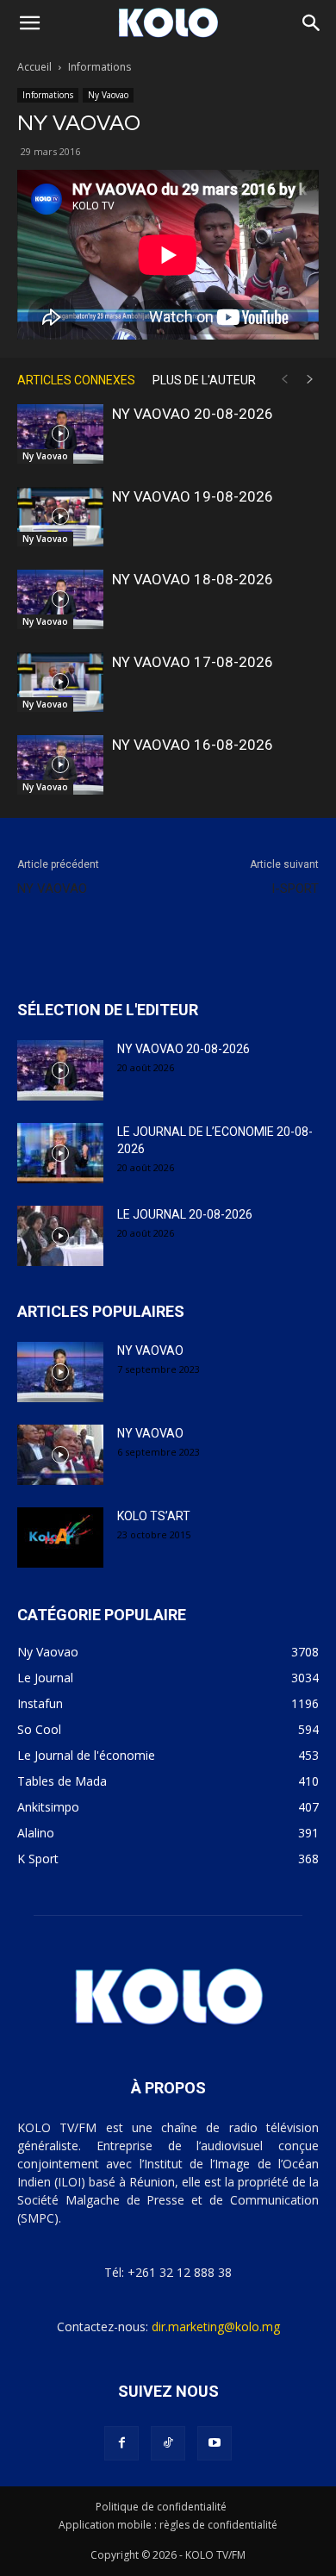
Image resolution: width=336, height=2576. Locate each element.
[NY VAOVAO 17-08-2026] (60, 682)
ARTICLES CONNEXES (76, 380)
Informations (100, 67)
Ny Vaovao (108, 95)
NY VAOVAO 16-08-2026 (193, 745)
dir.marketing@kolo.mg (216, 2327)
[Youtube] (215, 2443)
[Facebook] (121, 2443)
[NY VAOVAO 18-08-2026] (60, 599)
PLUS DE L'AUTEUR (204, 380)
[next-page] (310, 380)
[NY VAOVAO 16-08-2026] (60, 765)
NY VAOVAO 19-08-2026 (193, 496)
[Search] (312, 23)
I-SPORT (295, 889)
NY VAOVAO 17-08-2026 (193, 662)
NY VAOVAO (52, 889)
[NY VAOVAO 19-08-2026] (60, 517)
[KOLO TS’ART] (60, 1537)
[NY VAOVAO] (60, 1372)
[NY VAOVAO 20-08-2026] (60, 434)
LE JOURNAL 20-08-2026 (185, 1214)
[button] (29, 23)
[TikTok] (168, 2443)
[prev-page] (284, 380)
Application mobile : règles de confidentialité (168, 2525)
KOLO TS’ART (154, 1516)
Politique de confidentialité (161, 2507)
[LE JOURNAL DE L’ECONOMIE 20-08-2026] (60, 1153)
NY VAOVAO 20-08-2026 (193, 414)
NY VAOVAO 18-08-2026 (193, 579)
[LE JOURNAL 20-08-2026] (60, 1236)
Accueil (34, 67)
